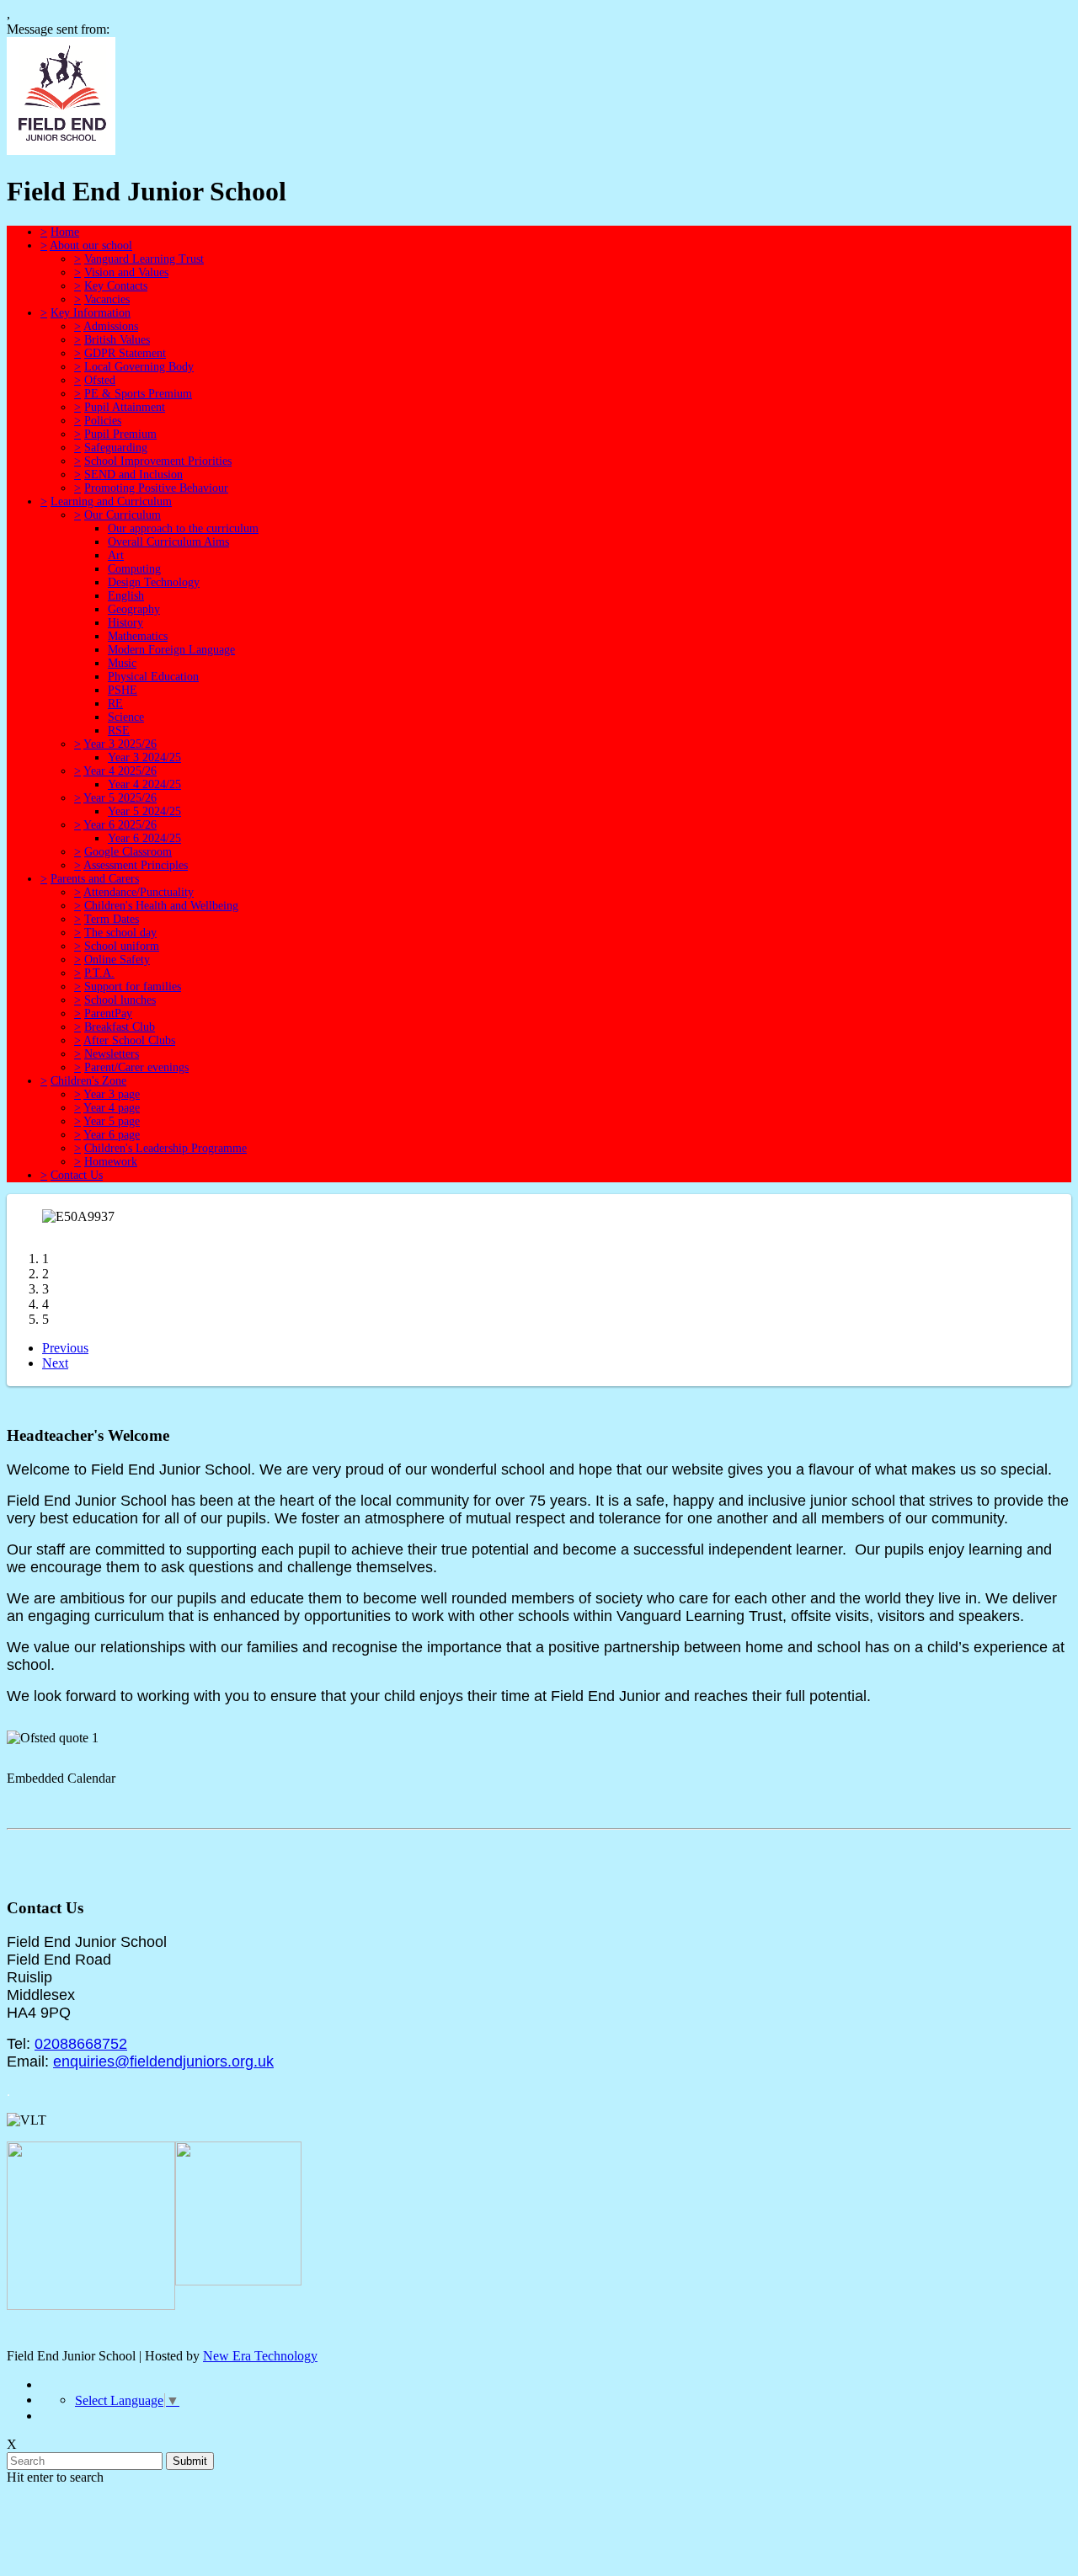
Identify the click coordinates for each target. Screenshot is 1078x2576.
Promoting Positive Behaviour (156, 488)
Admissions (111, 326)
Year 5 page (112, 1121)
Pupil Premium (120, 434)
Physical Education (153, 677)
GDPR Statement (125, 353)
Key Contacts (116, 286)
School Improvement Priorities (158, 461)
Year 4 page (112, 1108)
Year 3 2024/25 (144, 757)
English (126, 596)
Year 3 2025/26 (120, 744)
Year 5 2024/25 (144, 811)
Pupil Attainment (125, 407)
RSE (119, 731)
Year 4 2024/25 (144, 784)
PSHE (123, 690)
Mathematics (138, 636)
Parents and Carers (95, 879)
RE (115, 704)
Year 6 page (112, 1135)
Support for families (133, 987)
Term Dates (112, 919)
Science (126, 717)
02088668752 (81, 2044)
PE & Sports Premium (138, 394)
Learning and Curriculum (111, 501)
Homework (111, 1162)
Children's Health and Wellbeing (161, 906)
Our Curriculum (123, 515)
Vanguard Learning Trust (144, 259)
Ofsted (100, 380)
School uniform (122, 946)
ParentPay (108, 1013)
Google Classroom (128, 852)
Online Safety (117, 960)
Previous (65, 1348)
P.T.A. (99, 973)
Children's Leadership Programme (165, 1148)
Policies (103, 421)
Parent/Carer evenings (136, 1067)
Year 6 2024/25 (144, 838)
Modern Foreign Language (171, 650)
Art (116, 555)
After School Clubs (129, 1040)
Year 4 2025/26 (120, 771)
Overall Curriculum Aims (168, 542)
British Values (117, 340)
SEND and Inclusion (133, 475)
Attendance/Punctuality (139, 892)
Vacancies (107, 299)
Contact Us (77, 1175)
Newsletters (112, 1054)
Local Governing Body (139, 367)
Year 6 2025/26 (120, 825)
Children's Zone (88, 1081)
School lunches (120, 1000)
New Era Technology (260, 2356)
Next (55, 1363)
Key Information (91, 313)
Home (65, 232)
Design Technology (154, 582)
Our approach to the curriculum (183, 528)
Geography (134, 609)
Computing (134, 569)
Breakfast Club (120, 1027)
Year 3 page (112, 1094)
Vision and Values (126, 272)
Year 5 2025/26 (120, 798)
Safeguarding (116, 448)
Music (122, 663)
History (125, 623)
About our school (91, 245)
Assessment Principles (136, 865)
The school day (120, 933)
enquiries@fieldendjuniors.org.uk (163, 2061)
